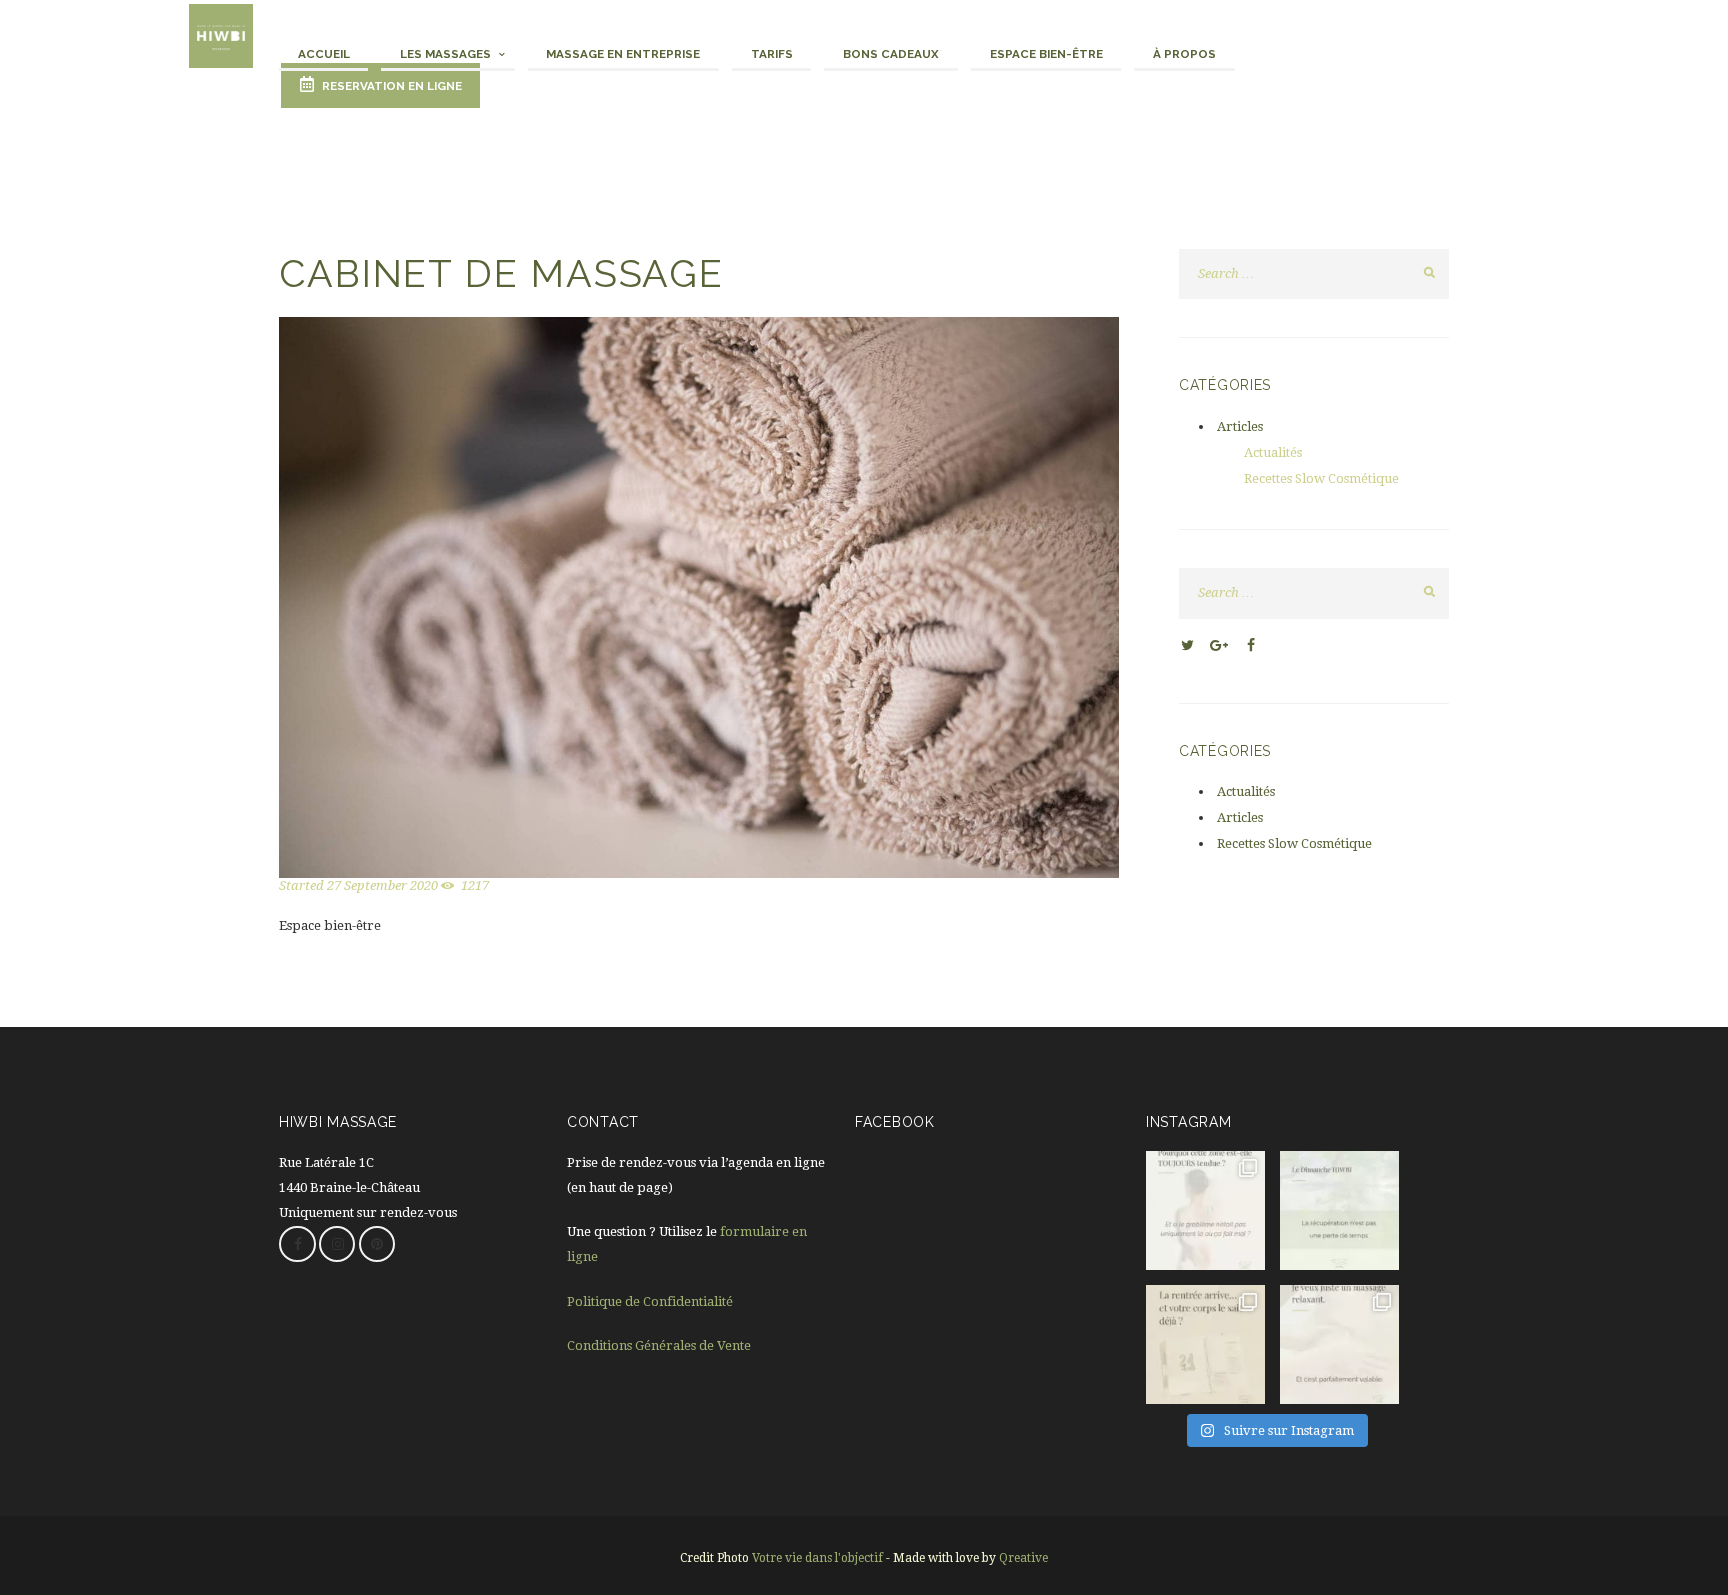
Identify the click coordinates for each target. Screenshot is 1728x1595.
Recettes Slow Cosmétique (1321, 478)
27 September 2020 (382, 885)
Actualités (1273, 452)
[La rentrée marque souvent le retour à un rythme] (1205, 1344)
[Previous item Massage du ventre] (489, 597)
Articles (1240, 426)
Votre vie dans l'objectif (817, 1558)
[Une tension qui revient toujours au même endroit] (1205, 1210)
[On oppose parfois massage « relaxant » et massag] (1339, 1344)
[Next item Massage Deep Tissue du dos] (909, 597)
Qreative (1023, 1558)
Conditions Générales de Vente (659, 1345)
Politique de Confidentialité (650, 1301)
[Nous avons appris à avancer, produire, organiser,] (1339, 1210)
